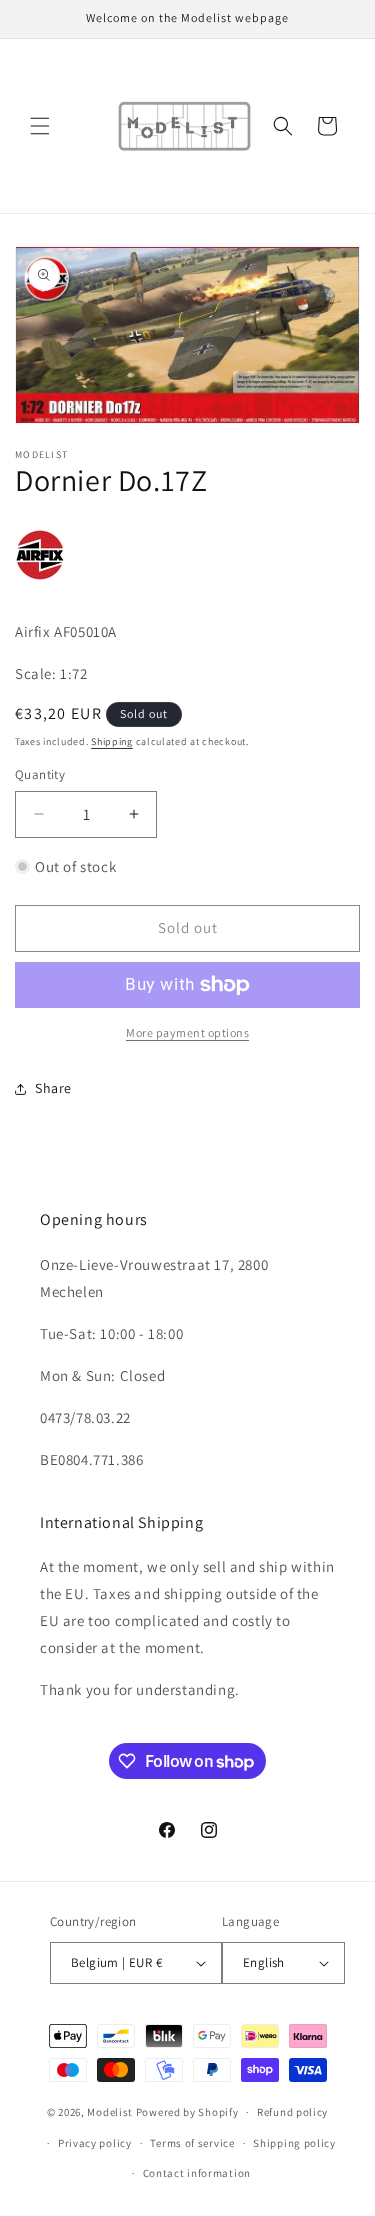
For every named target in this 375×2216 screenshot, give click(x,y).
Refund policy (292, 2112)
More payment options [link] (187, 1032)
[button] (40, 126)
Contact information (197, 2173)
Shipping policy (294, 2143)
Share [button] (53, 1088)
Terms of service (192, 2143)
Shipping (112, 741)
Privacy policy (95, 2143)
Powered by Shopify (187, 2112)
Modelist (110, 2112)
